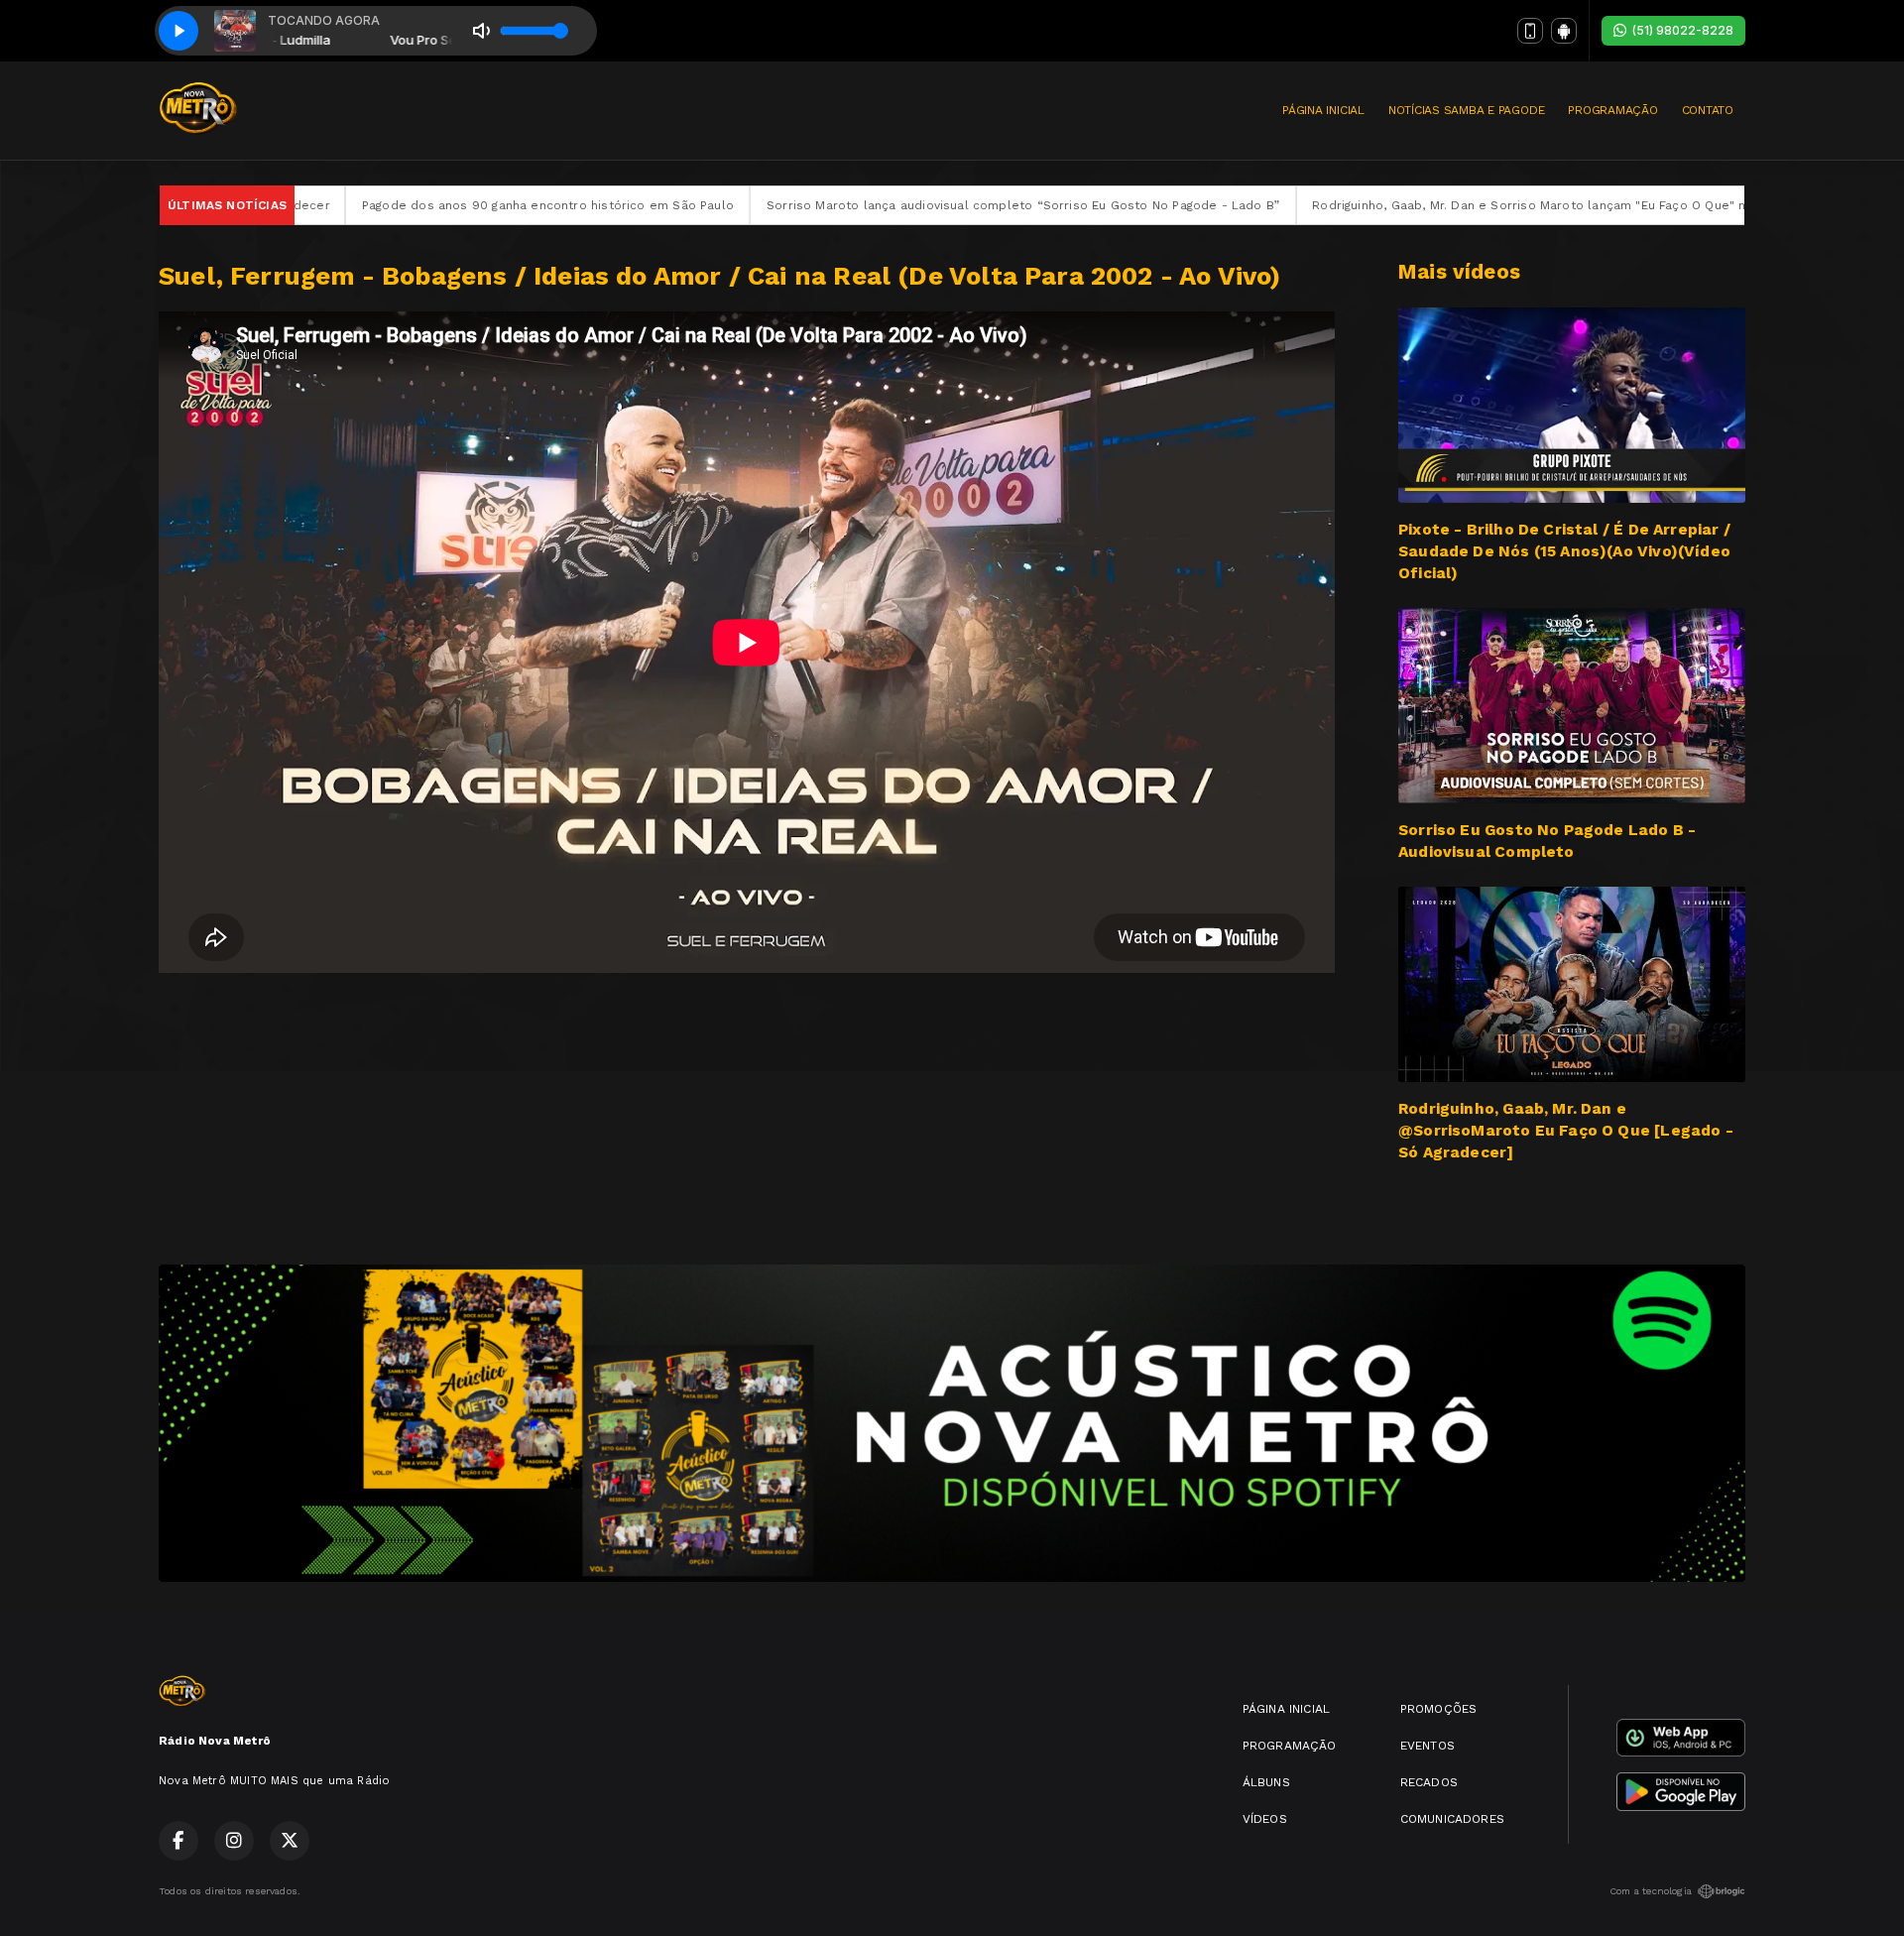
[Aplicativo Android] (1564, 31)
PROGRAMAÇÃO (1612, 110)
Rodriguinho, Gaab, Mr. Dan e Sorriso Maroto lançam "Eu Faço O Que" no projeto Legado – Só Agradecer (1470, 205)
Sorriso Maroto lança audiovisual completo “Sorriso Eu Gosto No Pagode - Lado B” (860, 205)
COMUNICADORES (1452, 1819)
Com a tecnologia (1651, 1891)
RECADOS (1429, 1782)
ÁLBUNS (1266, 1782)
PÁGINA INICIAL (1323, 110)
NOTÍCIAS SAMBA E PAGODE (1466, 110)
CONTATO (1708, 110)
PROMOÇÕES (1439, 1709)
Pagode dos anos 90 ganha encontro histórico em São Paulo (385, 205)
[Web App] (1530, 31)
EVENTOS (1428, 1746)
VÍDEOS (1265, 1819)
